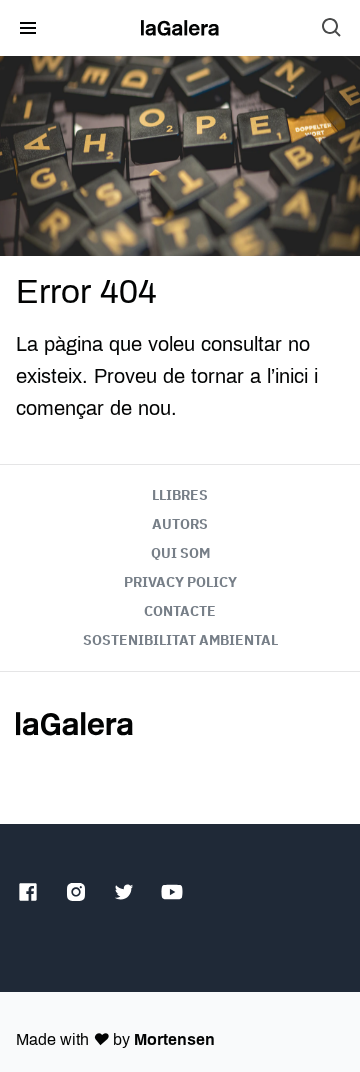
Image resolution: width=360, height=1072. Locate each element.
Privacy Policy (180, 582)
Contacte (180, 611)
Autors (180, 524)
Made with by (115, 1039)
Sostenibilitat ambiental (180, 640)
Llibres (180, 495)
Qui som (180, 553)
